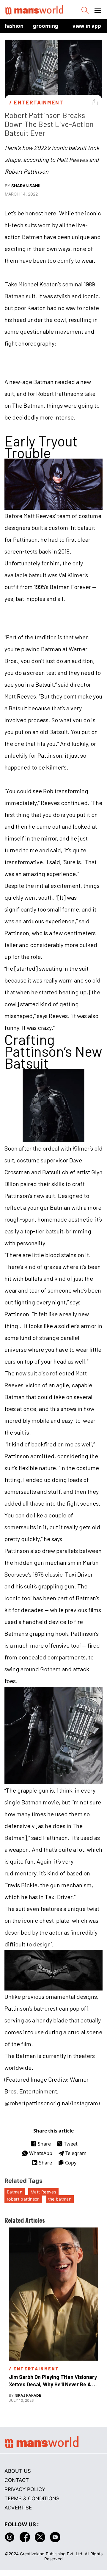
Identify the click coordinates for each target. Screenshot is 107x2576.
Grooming (46, 26)
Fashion (14, 26)
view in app (87, 26)
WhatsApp (41, 2153)
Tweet (71, 2144)
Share (44, 2144)
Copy (71, 2163)
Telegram (76, 2153)
